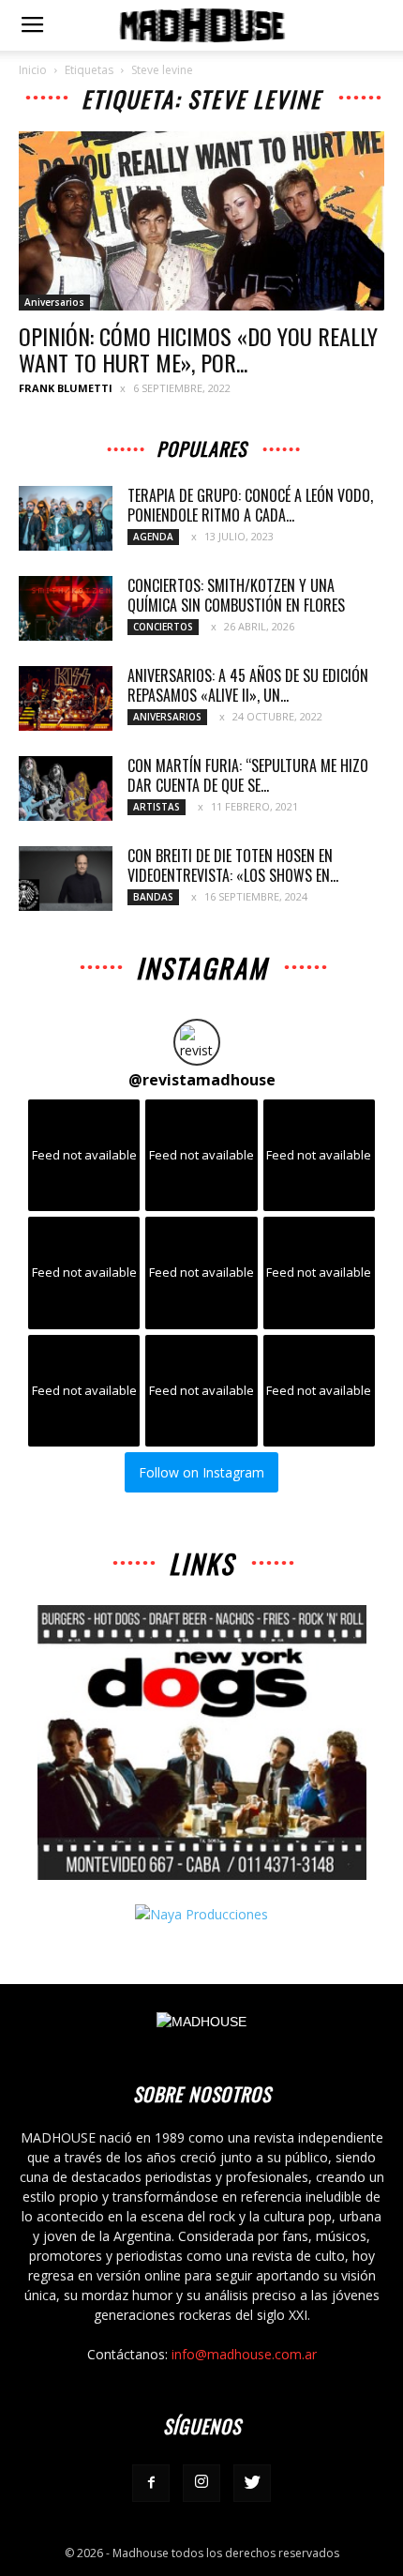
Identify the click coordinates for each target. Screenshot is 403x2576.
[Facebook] (151, 2483)
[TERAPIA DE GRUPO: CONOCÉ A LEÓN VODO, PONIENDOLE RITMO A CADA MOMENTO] (66, 518)
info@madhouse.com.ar (244, 2354)
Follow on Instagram (201, 1472)
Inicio (33, 70)
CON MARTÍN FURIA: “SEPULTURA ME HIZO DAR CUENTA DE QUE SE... (248, 775)
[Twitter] (252, 2483)
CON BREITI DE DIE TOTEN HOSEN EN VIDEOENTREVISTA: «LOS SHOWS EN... (233, 865)
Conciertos (163, 627)
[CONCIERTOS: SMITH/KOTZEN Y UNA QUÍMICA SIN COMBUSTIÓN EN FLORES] (66, 608)
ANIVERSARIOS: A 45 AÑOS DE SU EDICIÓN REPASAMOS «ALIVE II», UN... (248, 685)
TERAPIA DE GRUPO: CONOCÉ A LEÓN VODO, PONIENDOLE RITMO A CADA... (250, 505)
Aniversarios (54, 302)
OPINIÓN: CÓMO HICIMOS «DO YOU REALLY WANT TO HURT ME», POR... (198, 349)
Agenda (153, 537)
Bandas (153, 897)
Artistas (157, 807)
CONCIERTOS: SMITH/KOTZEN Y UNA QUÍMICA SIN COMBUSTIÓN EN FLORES (236, 595)
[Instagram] (201, 2483)
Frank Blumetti (66, 388)
